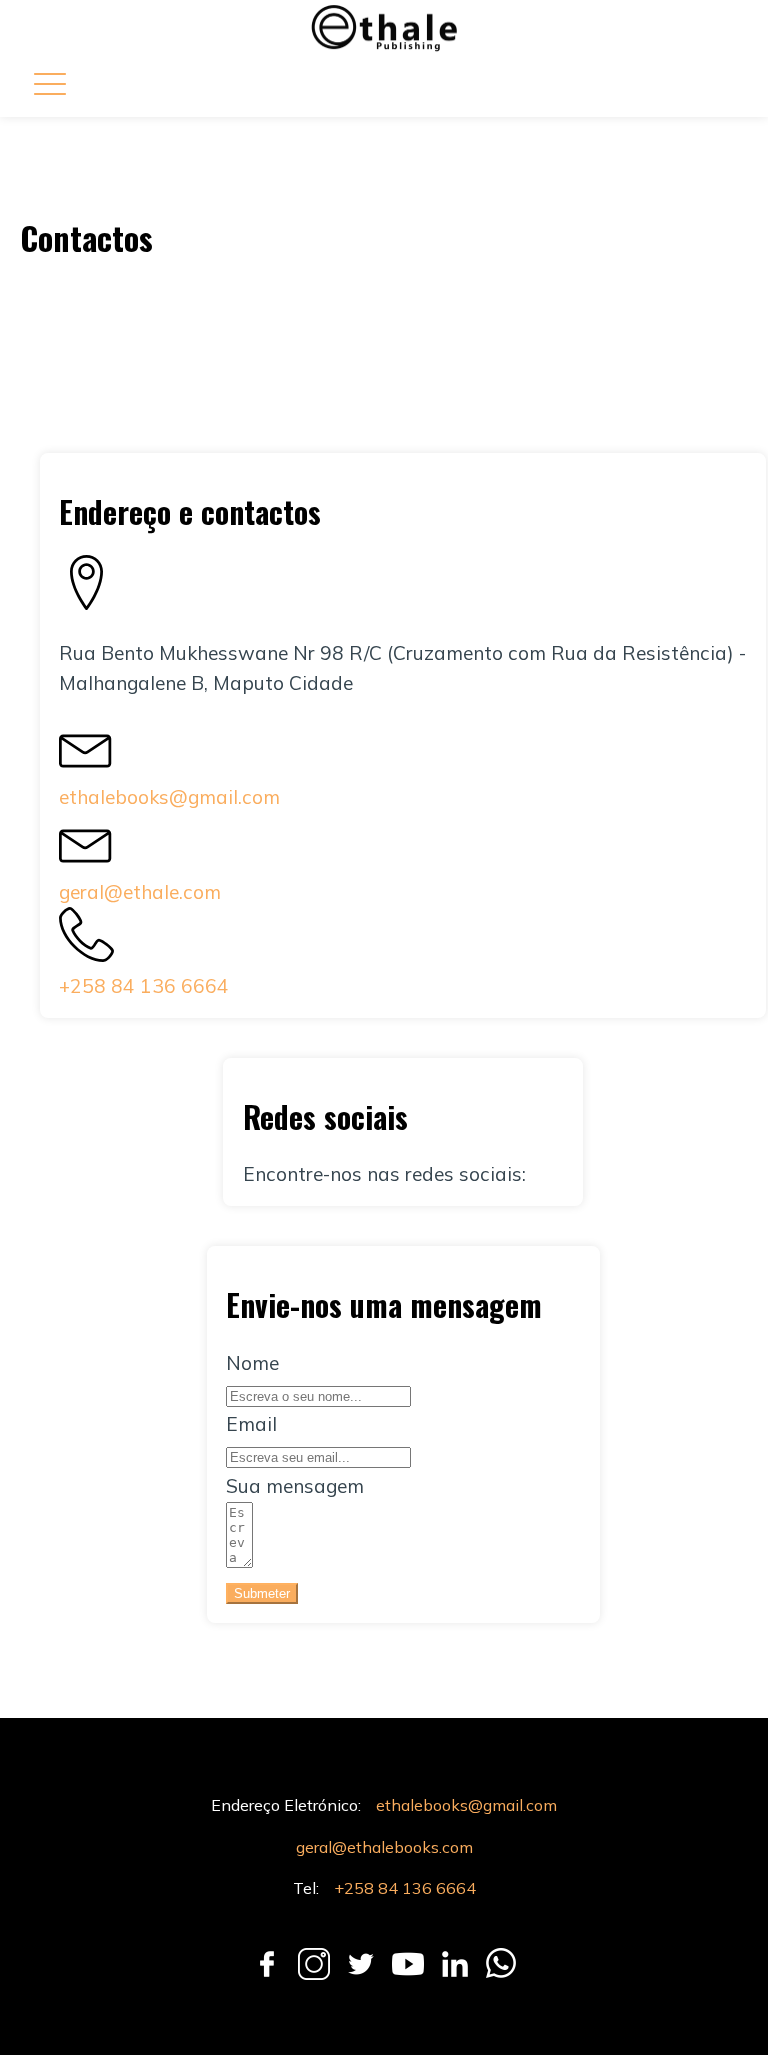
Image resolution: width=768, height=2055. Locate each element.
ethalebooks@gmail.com (169, 797)
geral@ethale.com (140, 892)
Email (251, 1424)
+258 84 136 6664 (144, 986)
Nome (252, 1363)
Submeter (262, 1593)
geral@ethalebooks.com (384, 1847)
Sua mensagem (295, 1486)
